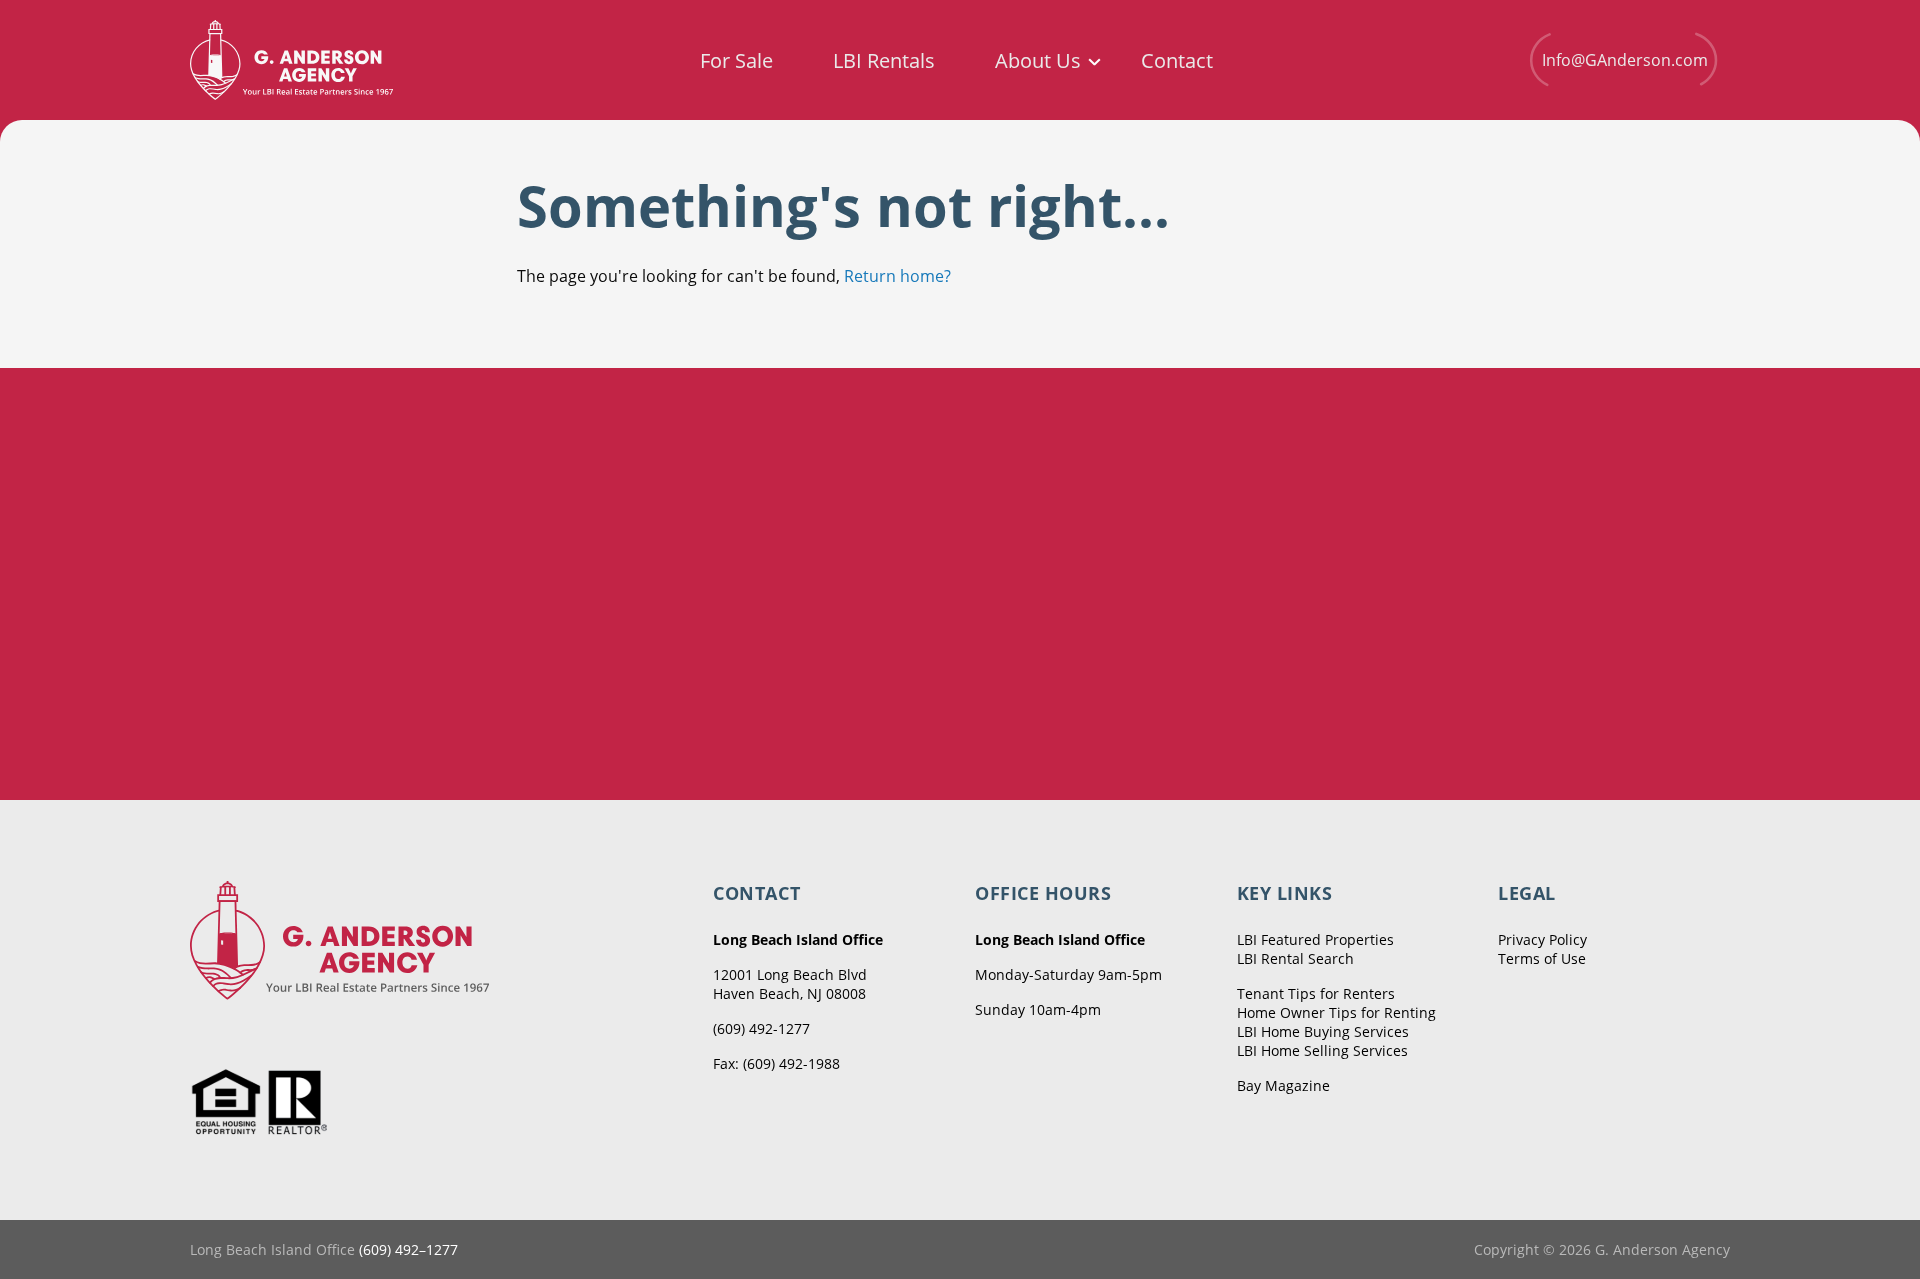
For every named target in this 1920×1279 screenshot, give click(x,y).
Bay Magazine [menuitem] (1283, 1085)
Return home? (897, 276)
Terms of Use (1542, 958)
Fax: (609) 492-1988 (776, 1063)
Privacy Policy (1542, 939)
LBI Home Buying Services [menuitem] (1323, 1031)
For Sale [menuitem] (736, 61)
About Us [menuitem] (1038, 61)
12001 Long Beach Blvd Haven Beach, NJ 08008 (790, 984)
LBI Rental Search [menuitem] (1295, 958)
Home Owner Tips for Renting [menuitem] (1336, 1012)
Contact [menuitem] (1177, 61)
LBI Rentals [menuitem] (884, 61)
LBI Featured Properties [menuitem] (1315, 939)
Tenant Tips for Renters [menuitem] (1316, 993)
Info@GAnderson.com (1625, 60)
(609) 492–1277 (408, 1249)
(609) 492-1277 (761, 1028)
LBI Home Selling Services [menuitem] (1322, 1050)
